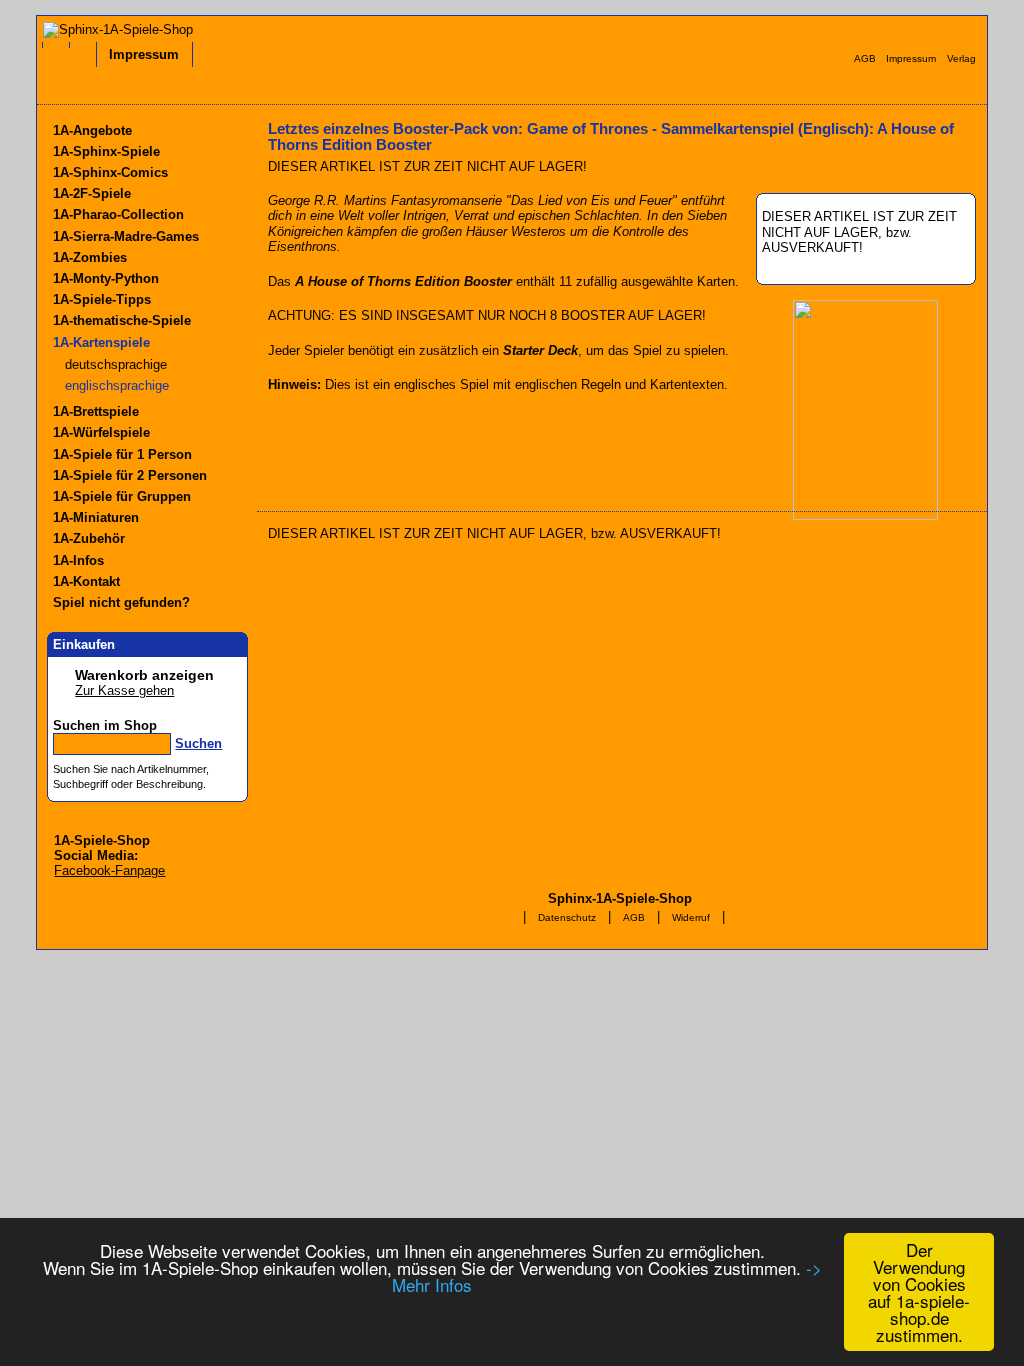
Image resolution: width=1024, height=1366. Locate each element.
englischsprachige (117, 385)
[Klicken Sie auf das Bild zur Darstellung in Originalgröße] (865, 515)
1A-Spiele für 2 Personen (130, 475)
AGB (634, 917)
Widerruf (691, 917)
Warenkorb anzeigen (144, 675)
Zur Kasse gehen (124, 690)
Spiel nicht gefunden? (121, 602)
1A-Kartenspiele (101, 342)
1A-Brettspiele (96, 411)
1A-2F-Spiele (92, 193)
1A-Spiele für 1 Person (122, 454)
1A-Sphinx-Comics (110, 172)
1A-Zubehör (89, 538)
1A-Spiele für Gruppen (122, 496)
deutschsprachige (116, 364)
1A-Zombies (90, 257)
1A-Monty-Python (106, 278)
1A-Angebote (92, 130)
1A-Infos (78, 560)
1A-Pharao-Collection (118, 214)
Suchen (198, 743)
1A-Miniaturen (96, 517)
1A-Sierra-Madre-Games (126, 236)
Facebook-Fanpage (109, 870)
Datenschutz (567, 917)
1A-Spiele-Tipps (102, 299)
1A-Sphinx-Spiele (106, 151)
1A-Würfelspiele (101, 432)
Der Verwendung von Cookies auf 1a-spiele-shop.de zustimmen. (919, 1292)
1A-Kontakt (86, 581)
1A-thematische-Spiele (122, 320)
